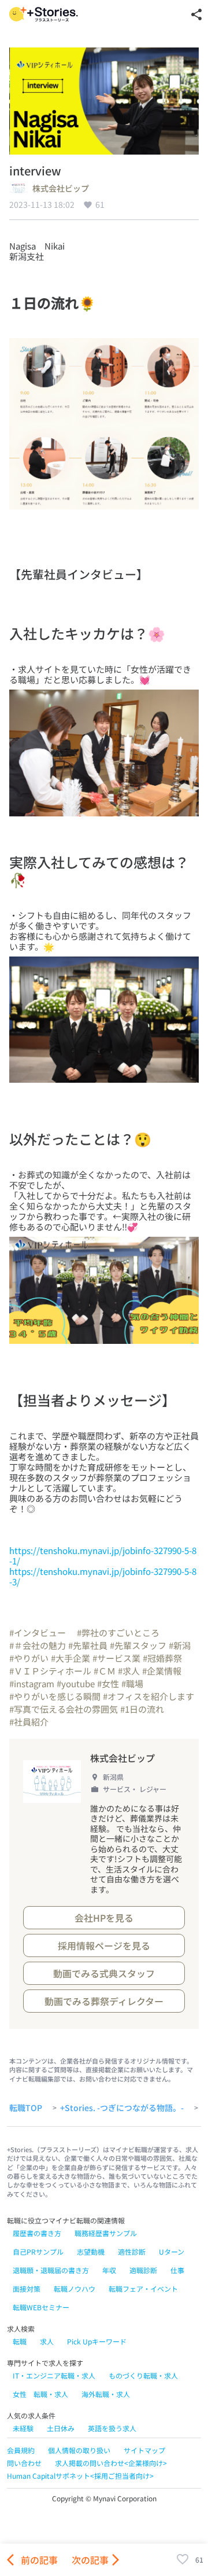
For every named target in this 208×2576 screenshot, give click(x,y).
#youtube (76, 1683)
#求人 (129, 1671)
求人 (47, 2341)
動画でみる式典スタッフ (104, 1973)
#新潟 (180, 1645)
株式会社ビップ (61, 189)
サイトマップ (144, 2450)
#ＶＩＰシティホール (50, 1671)
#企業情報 (162, 1671)
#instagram (32, 1683)
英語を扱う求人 (112, 2428)
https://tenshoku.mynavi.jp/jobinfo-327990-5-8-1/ (103, 1556)
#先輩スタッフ (138, 1645)
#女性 (108, 1683)
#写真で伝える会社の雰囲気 (64, 1709)
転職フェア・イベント (143, 2289)
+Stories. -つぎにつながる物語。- (122, 2108)
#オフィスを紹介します (148, 1696)
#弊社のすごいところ (118, 1633)
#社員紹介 (29, 1722)
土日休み (61, 2428)
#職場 (132, 1683)
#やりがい (29, 1658)
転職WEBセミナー (41, 2307)
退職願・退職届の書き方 (51, 2270)
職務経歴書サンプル (106, 2233)
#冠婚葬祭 (162, 1658)
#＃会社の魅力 (38, 1645)
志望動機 (91, 2251)
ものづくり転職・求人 (143, 2375)
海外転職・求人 (106, 2394)
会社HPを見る (104, 1918)
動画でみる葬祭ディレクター (104, 2001)
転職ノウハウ (75, 2289)
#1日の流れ (142, 1709)
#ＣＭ (105, 1671)
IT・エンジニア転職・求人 (54, 2375)
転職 (20, 2341)
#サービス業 (116, 1658)
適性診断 (132, 2251)
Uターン (172, 2251)
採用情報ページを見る (104, 1945)
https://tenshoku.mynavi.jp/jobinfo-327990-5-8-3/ (103, 1576)
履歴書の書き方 (37, 2233)
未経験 (23, 2428)
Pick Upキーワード (97, 2341)
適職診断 (143, 2270)
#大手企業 (70, 1658)
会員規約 (21, 2450)
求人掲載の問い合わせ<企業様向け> (111, 2463)
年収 (109, 2270)
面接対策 (27, 2289)
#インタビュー (42, 1633)
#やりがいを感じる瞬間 (55, 1696)
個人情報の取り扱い (79, 2450)
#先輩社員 (88, 1645)
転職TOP (26, 2108)
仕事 (177, 2270)
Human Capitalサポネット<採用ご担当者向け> (80, 2476)
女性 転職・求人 (40, 2394)
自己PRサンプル (38, 2251)
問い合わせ (24, 2463)
